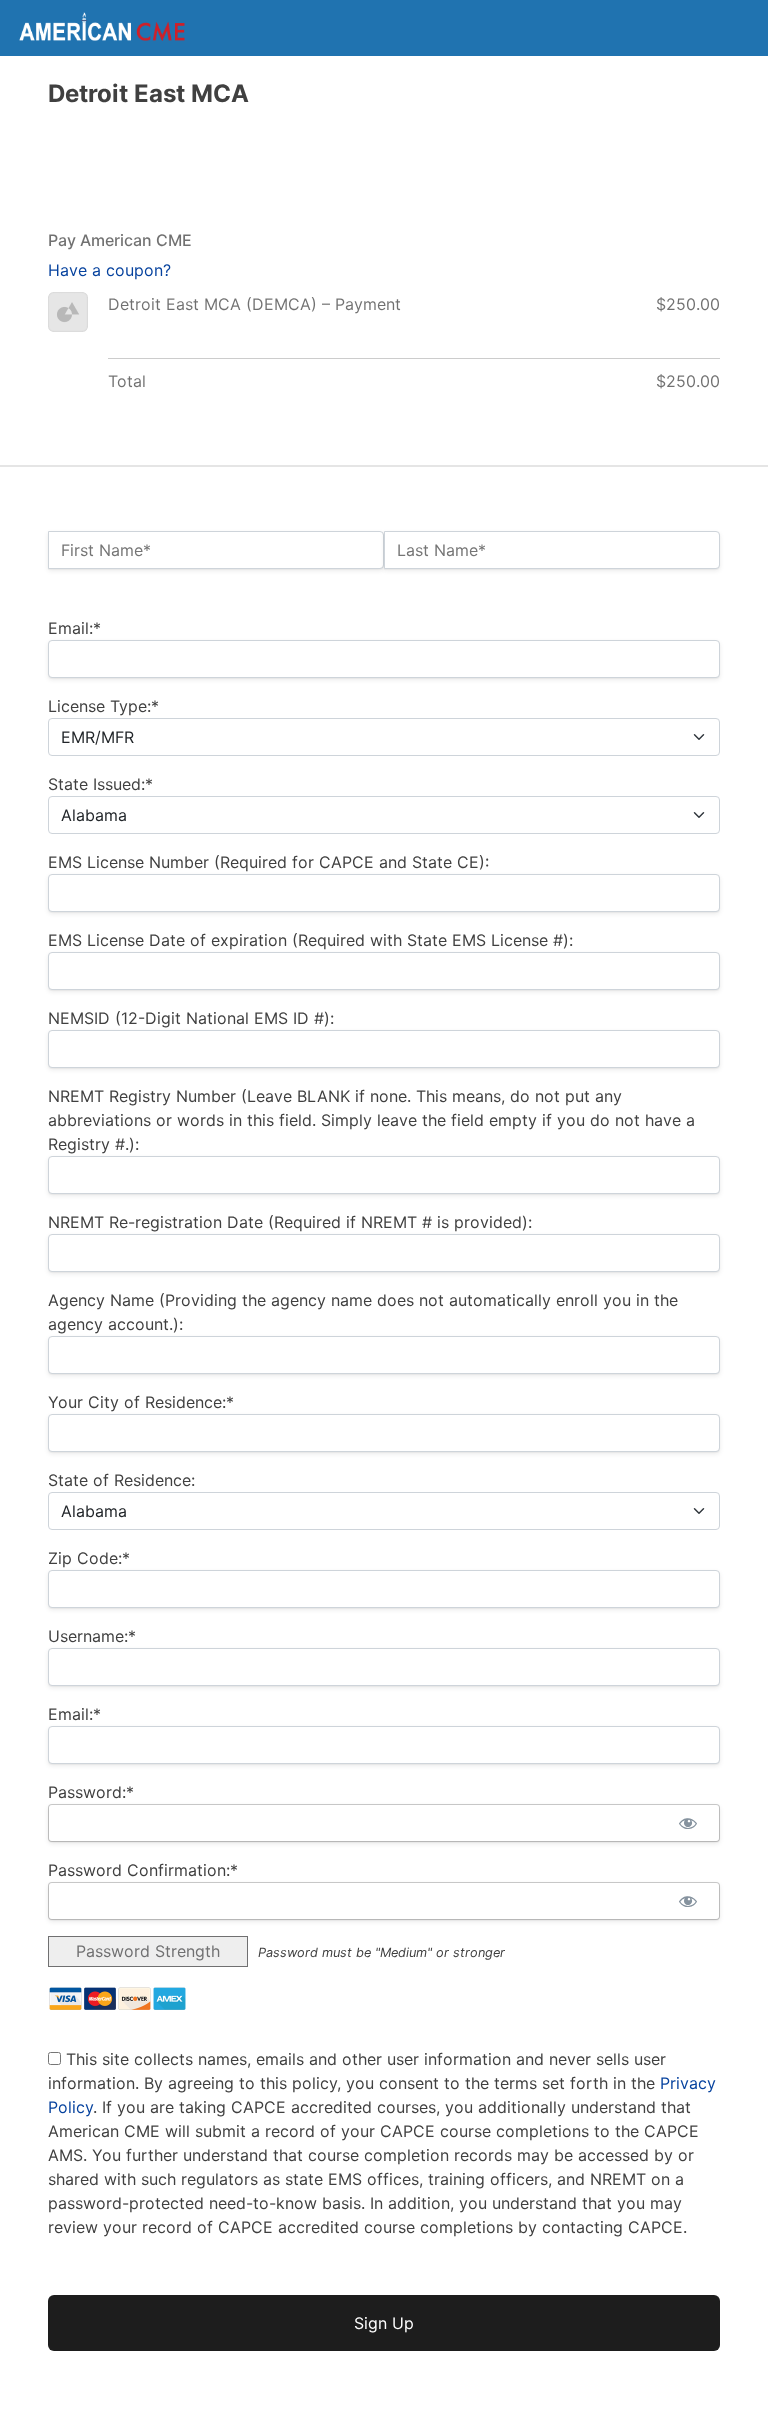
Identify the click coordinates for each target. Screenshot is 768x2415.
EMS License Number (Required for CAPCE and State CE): (268, 862)
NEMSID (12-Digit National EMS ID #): (191, 1018)
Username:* (92, 1636)
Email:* (74, 628)
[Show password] (687, 1823)
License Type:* (103, 706)
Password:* (91, 1792)
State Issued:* (100, 784)
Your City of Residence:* (141, 1402)
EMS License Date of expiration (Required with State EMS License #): (310, 940)
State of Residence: (121, 1480)
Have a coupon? (109, 270)
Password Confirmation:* (143, 1870)
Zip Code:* (89, 1558)
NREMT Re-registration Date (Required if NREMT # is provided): (290, 1222)
